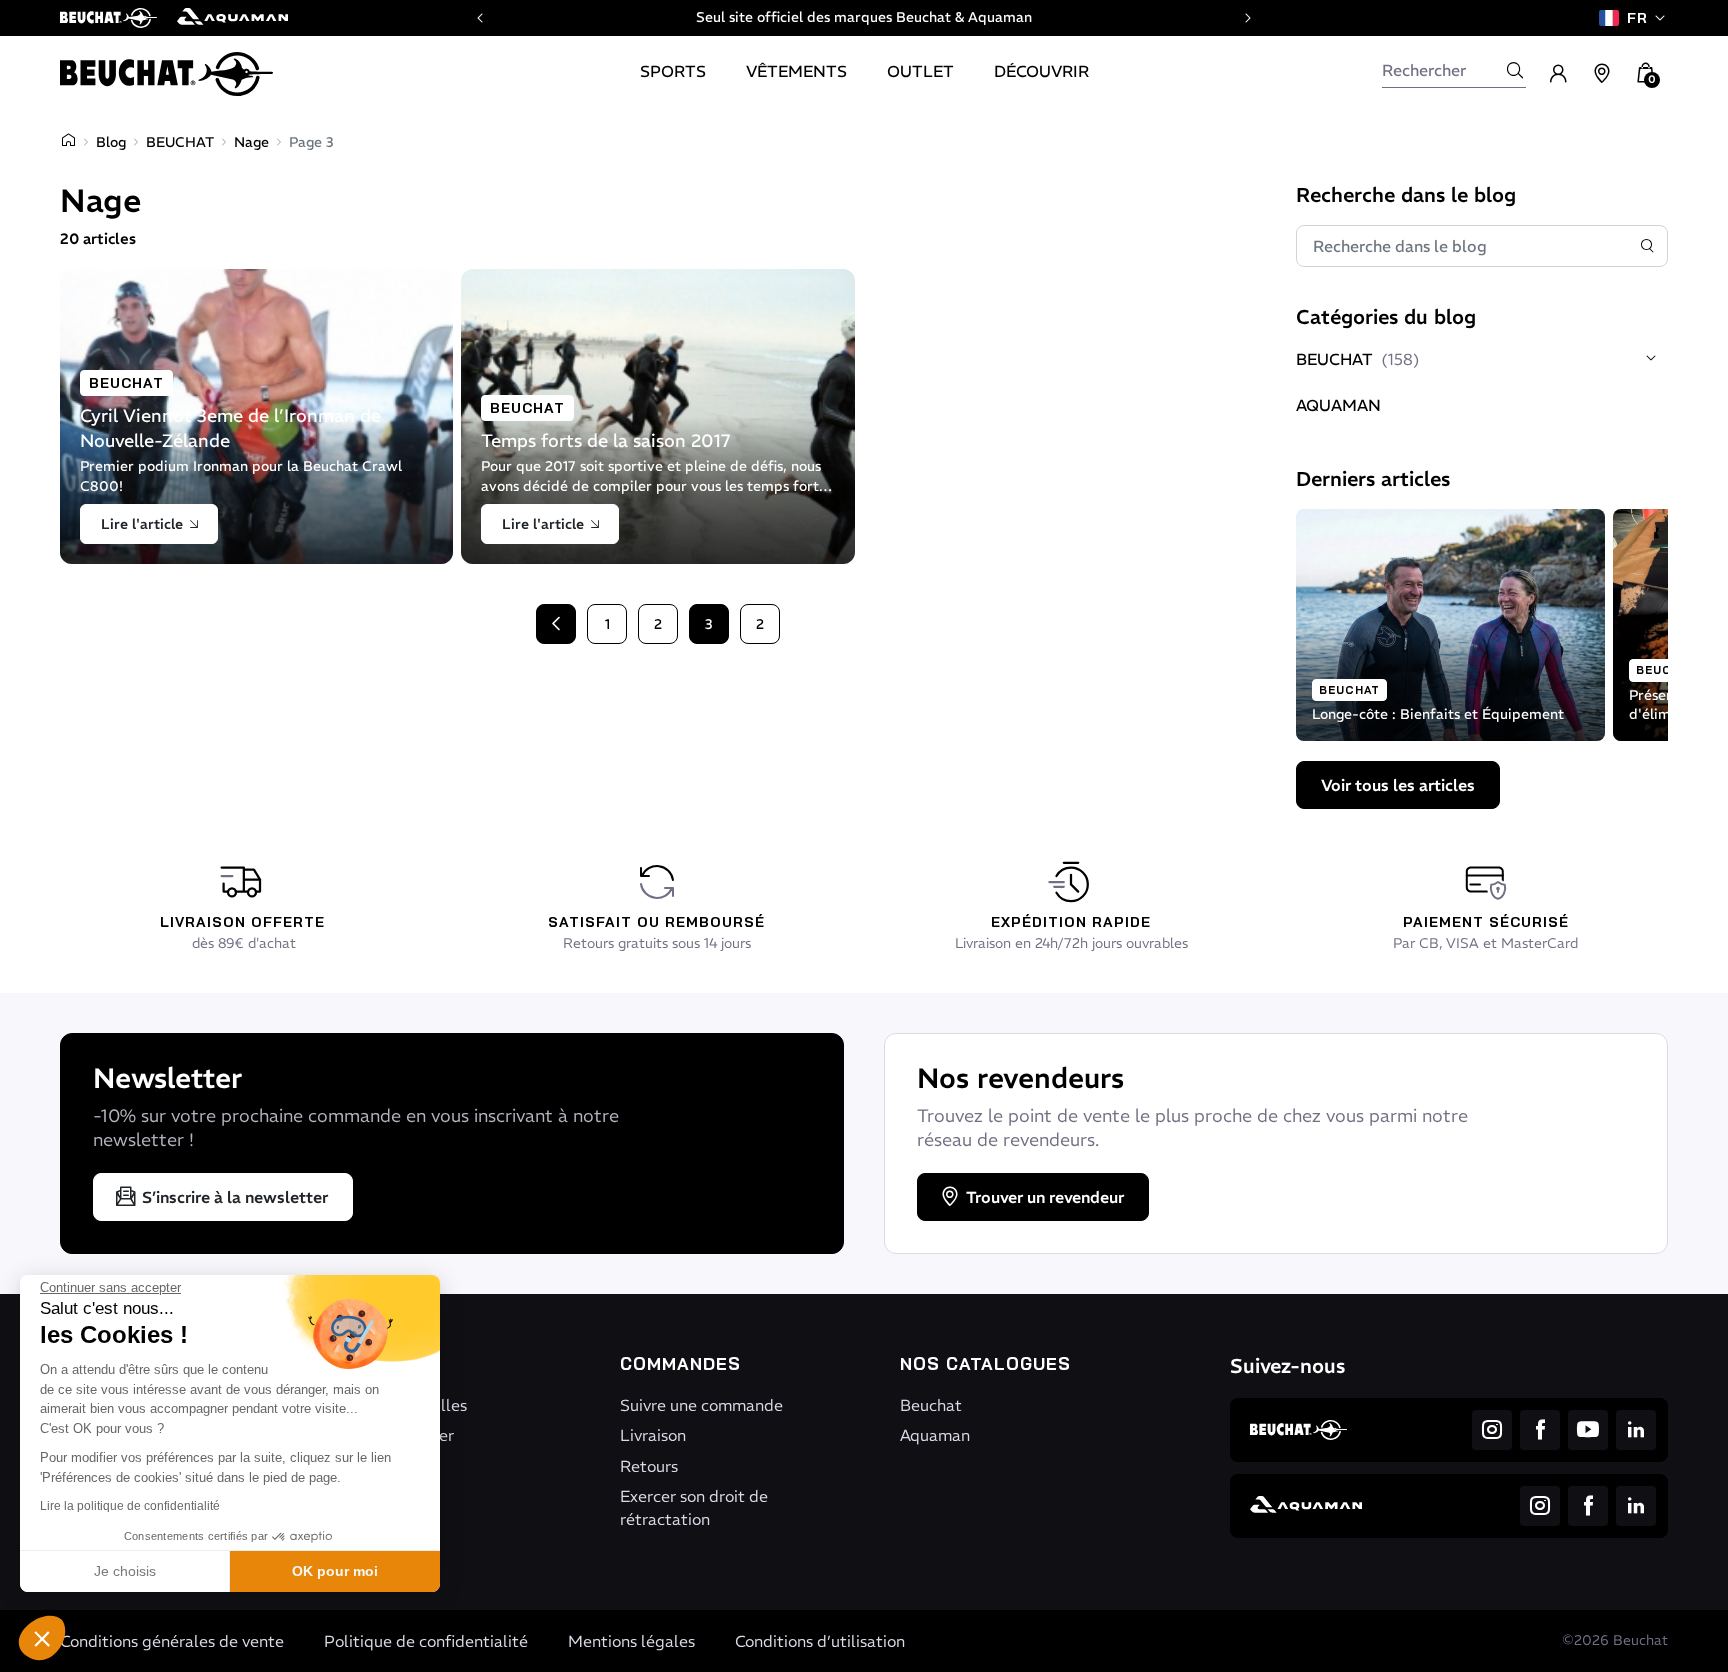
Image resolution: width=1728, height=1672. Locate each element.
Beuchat (931, 1405)
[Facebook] (1540, 1430)
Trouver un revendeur (1045, 1197)
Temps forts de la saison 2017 (606, 440)
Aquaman (935, 1435)
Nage (251, 142)
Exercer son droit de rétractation (694, 1507)
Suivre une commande (701, 1405)
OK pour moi (335, 1571)
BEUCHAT (180, 142)
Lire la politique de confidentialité (130, 1506)
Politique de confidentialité (426, 1641)
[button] (42, 1638)
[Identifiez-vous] (1558, 74)
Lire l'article (142, 524)
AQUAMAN (1338, 405)
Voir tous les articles (1398, 785)
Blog (111, 142)
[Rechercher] (1515, 70)
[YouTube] (1588, 1430)
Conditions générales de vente (172, 1641)
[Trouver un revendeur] (1602, 74)
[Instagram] (1492, 1430)
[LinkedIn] (1636, 1430)
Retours (649, 1466)
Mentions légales (631, 1641)
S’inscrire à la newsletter (235, 1197)
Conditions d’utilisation (820, 1641)
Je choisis (125, 1571)
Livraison (653, 1435)
